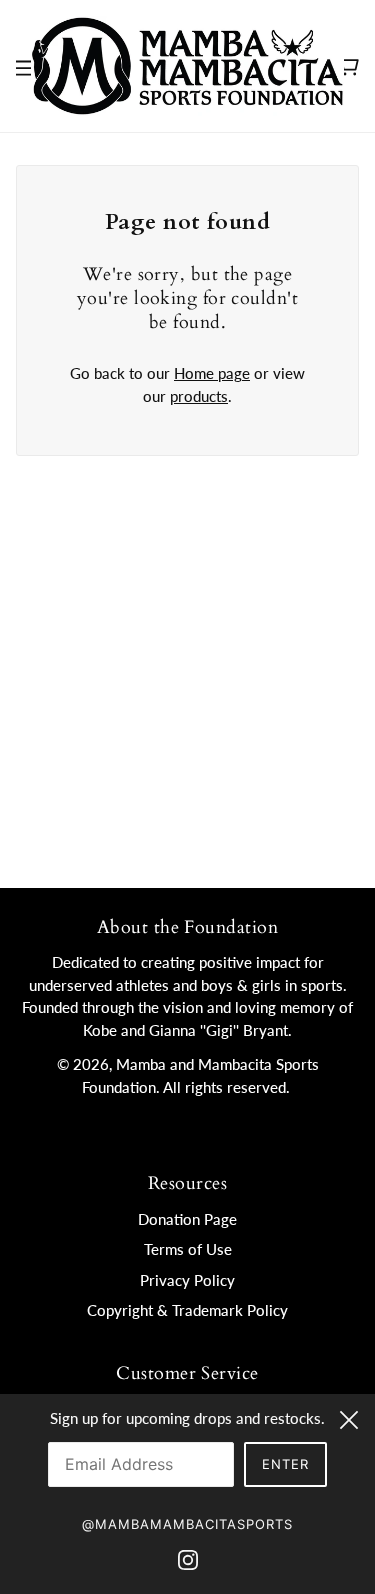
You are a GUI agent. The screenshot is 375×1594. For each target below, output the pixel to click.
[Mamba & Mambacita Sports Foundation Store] (187, 64)
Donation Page (187, 1219)
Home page (212, 373)
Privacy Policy (187, 1280)
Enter (285, 1464)
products (199, 396)
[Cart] (348, 66)
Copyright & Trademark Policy (187, 1310)
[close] (349, 1417)
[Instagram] (188, 1557)
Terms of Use (188, 1249)
